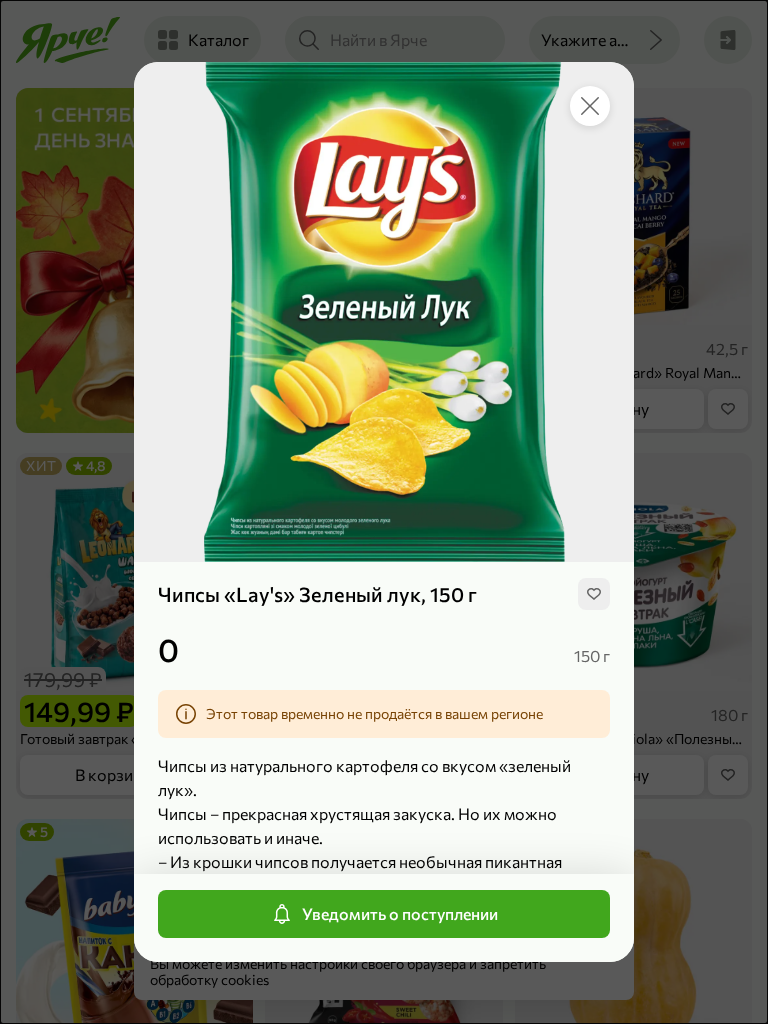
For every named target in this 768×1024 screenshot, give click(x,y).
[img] (594, 594)
